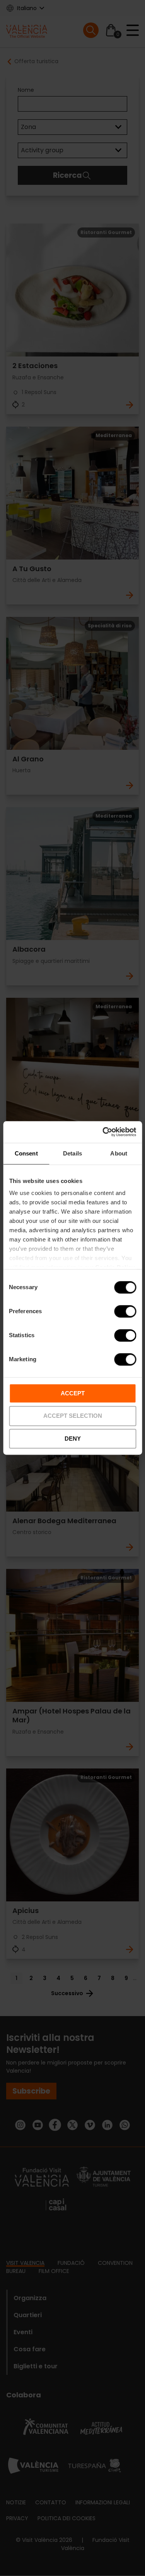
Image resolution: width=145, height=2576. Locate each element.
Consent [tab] (26, 1153)
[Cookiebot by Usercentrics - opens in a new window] (103, 1132)
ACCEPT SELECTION (73, 1416)
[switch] (125, 1311)
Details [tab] (72, 1153)
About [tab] (119, 1153)
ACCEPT (73, 1393)
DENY (73, 1439)
